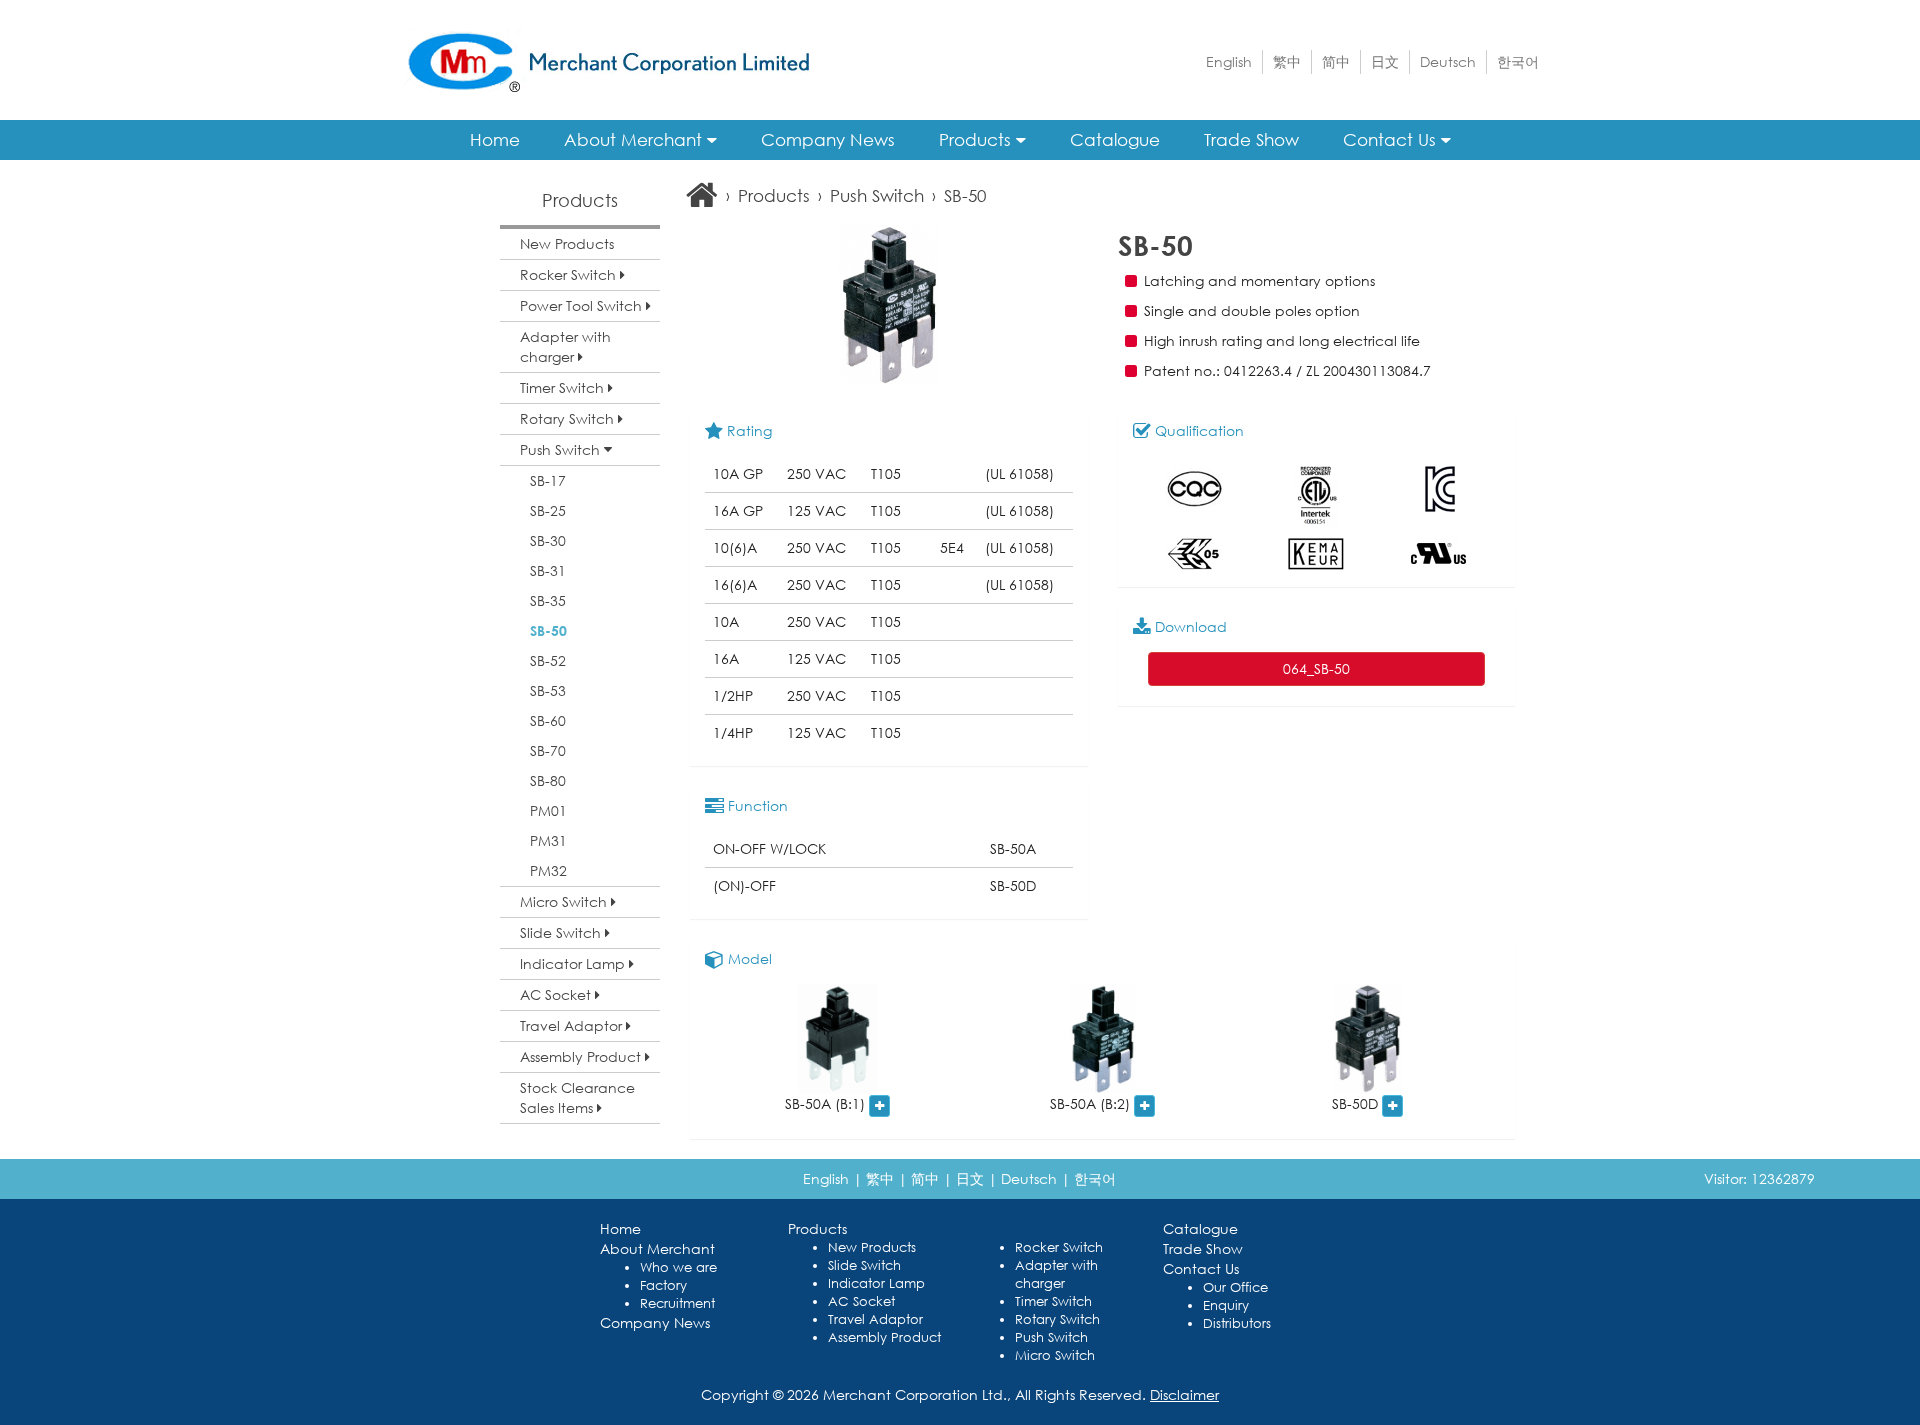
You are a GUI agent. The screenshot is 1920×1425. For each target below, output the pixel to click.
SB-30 (548, 540)
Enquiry (1226, 1305)
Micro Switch (1055, 1355)
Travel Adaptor (875, 1319)
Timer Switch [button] (564, 387)
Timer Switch (1053, 1301)
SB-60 (548, 720)
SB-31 (548, 570)
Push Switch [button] (562, 449)
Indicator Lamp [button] (574, 963)
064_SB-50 (1316, 668)
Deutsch (1448, 61)
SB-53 (548, 690)
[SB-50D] (1367, 1039)
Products (977, 139)
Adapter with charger (1056, 1274)
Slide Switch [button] (562, 932)
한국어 (1518, 61)
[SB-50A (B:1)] (837, 1039)
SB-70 (548, 750)
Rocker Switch (1059, 1247)
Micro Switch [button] (565, 901)
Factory (663, 1285)
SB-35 (548, 600)
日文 (1385, 61)
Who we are (678, 1267)
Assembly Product (884, 1337)
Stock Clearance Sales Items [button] (577, 1097)
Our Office (1235, 1287)
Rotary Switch (1057, 1319)
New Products (567, 243)
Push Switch (877, 195)
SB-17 (548, 480)
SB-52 (548, 660)
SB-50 (548, 630)
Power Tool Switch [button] (583, 305)
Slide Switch (864, 1265)
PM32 (548, 870)
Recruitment (677, 1303)
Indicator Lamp (876, 1283)
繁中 (1287, 61)
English (1229, 61)
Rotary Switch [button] (569, 418)
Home (495, 139)
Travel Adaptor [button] (573, 1025)
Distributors (1237, 1323)
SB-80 (548, 780)
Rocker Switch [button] (570, 274)
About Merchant (635, 139)
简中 (1336, 61)
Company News (828, 139)
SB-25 (548, 510)
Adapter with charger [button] (565, 346)
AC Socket (861, 1301)
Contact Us (1392, 139)
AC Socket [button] (557, 994)
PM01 (548, 810)
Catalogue (1115, 139)
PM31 (548, 840)
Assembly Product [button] (582, 1056)
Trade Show (1251, 139)
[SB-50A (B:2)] (1102, 1039)
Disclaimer (1184, 1394)
